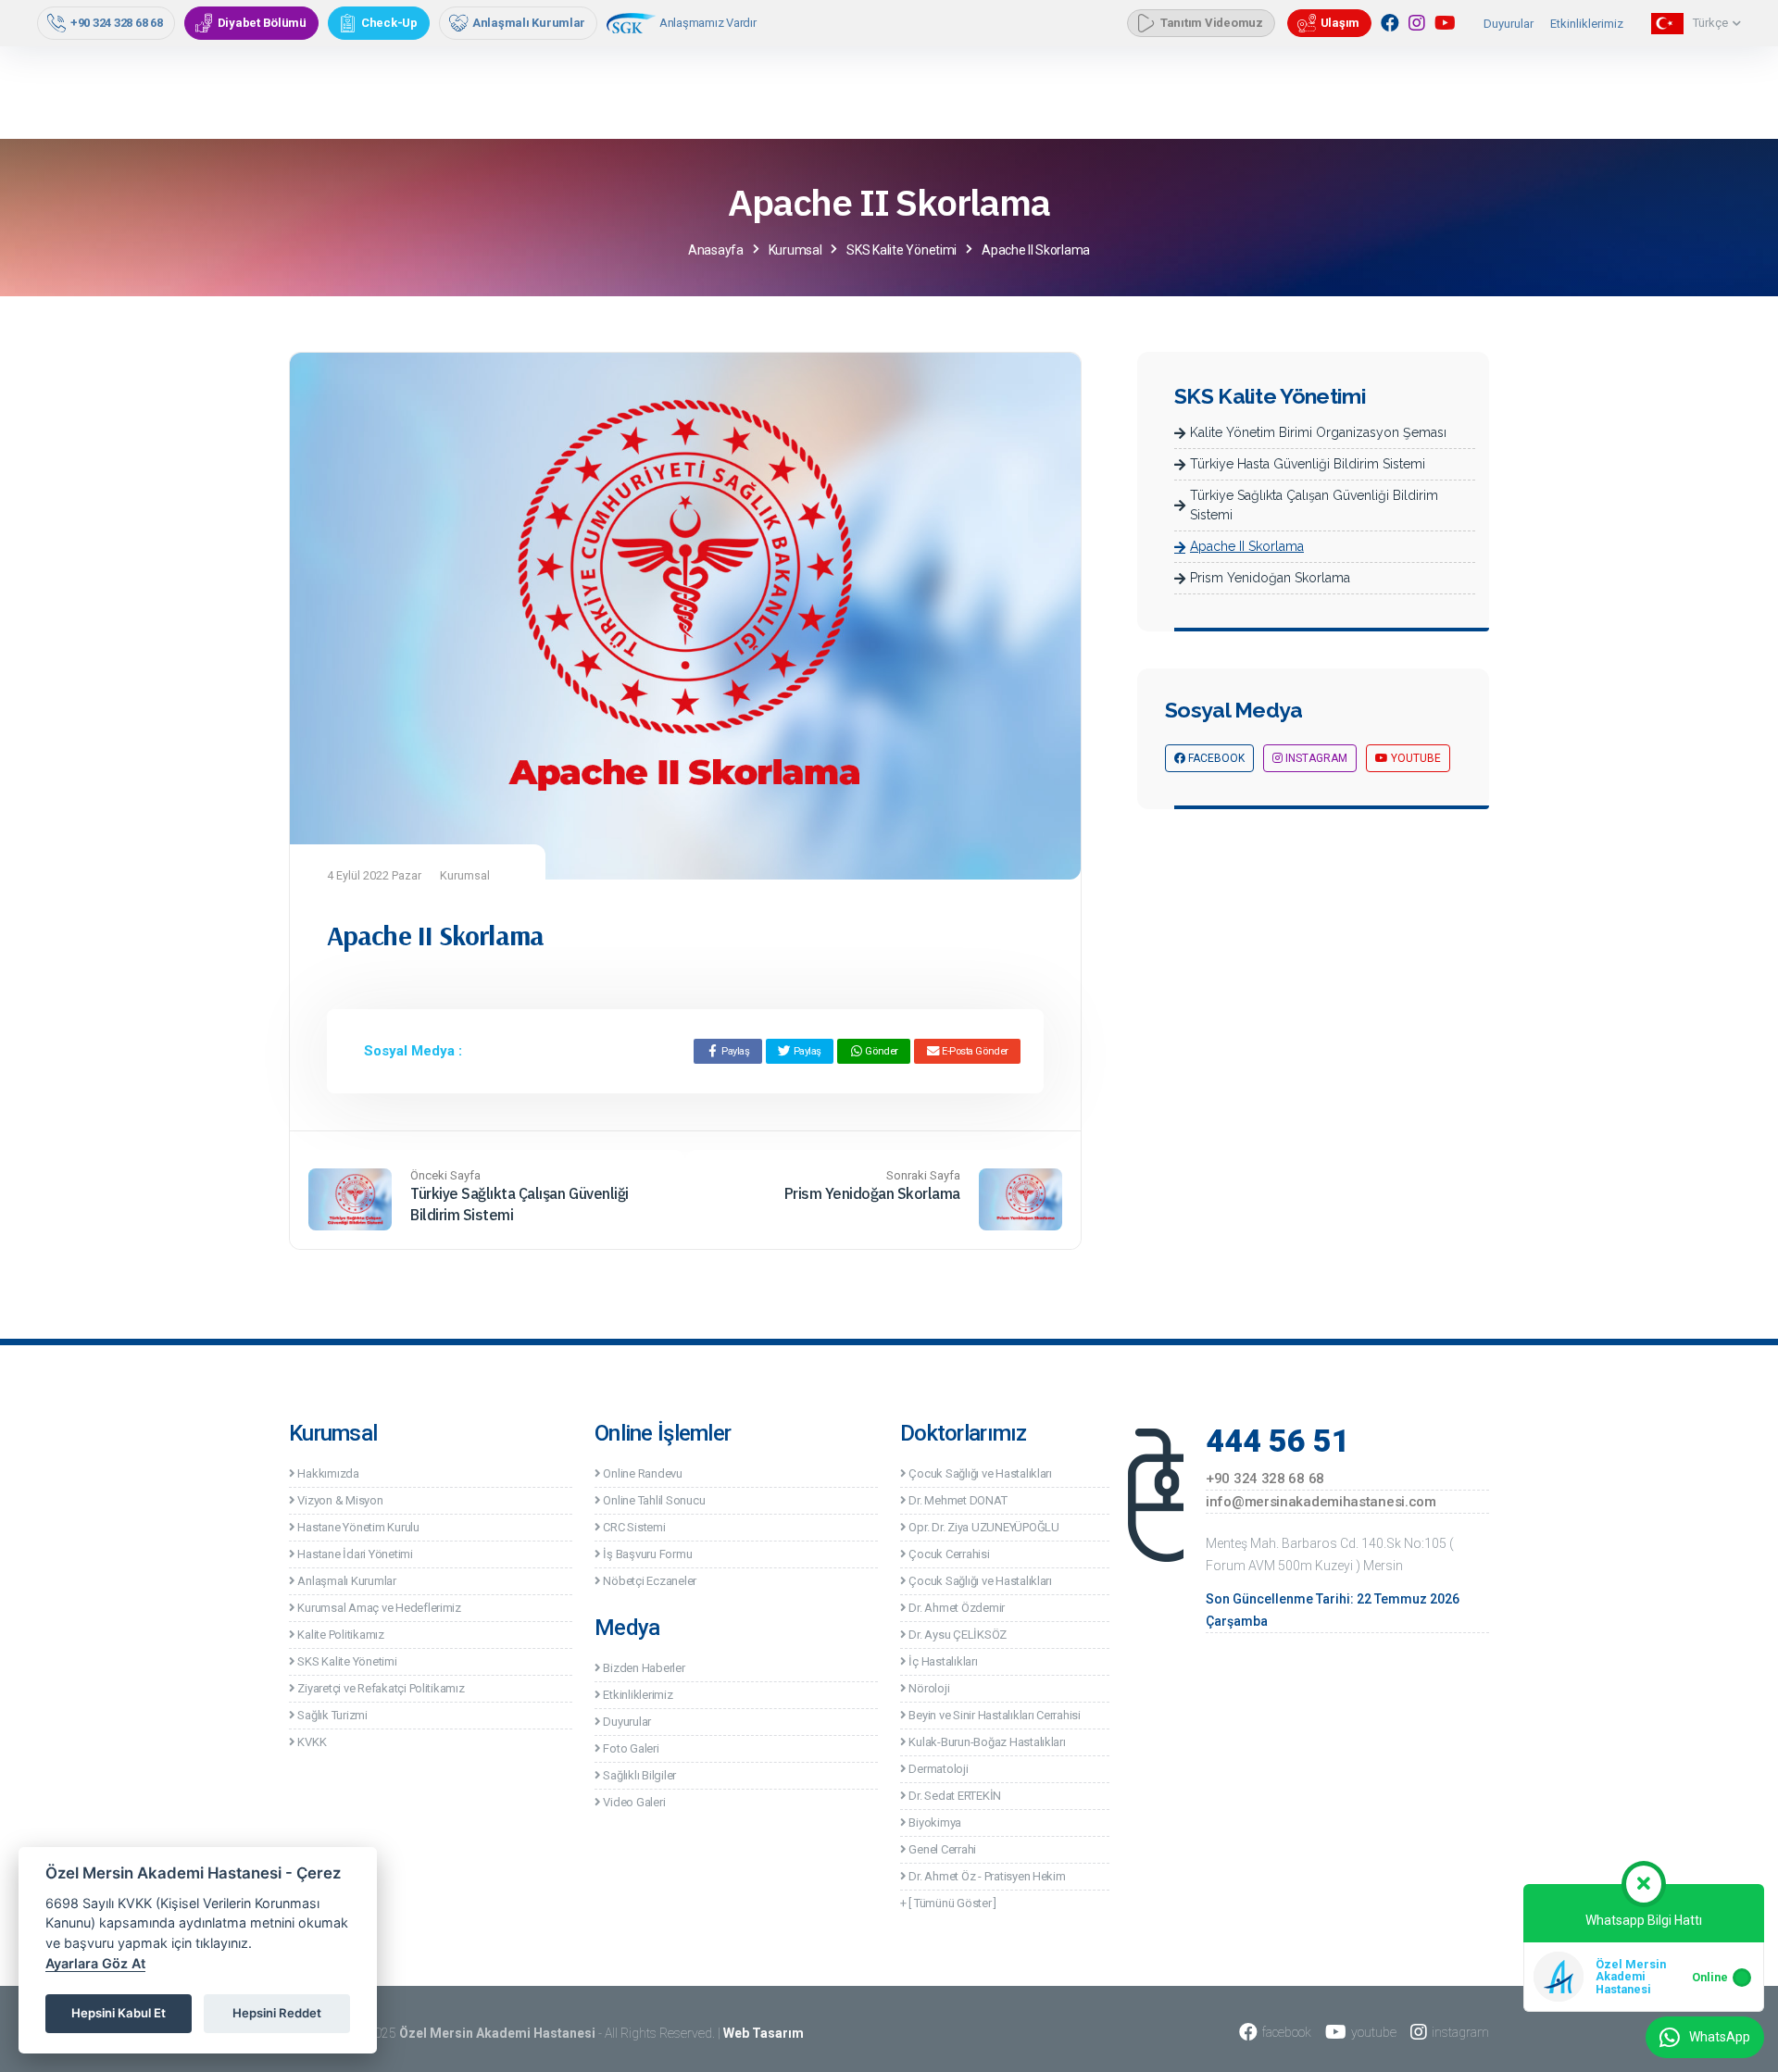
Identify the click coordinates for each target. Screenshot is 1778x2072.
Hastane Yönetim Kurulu (357, 1527)
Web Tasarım (764, 2033)
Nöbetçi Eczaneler (649, 1581)
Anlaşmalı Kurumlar (529, 23)
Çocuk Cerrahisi (948, 1554)
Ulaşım (1340, 23)
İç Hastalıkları (942, 1661)
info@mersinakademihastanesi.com (1321, 1502)
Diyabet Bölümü (262, 23)
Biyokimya (934, 1822)
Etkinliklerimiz (1587, 24)
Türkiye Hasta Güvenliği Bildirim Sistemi (1308, 464)
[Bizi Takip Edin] (1390, 23)
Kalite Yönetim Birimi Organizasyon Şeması (1318, 432)
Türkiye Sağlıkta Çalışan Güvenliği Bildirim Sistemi (1314, 505)
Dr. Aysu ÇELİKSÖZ (957, 1635)
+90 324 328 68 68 (117, 23)
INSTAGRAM (1315, 758)
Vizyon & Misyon (339, 1500)
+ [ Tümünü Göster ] (948, 1903)
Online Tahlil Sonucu (653, 1500)
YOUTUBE (1415, 758)
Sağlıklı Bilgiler (639, 1775)
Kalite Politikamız (340, 1635)
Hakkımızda (327, 1473)
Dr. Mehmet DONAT (957, 1500)
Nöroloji (928, 1688)
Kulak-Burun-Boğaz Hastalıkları (986, 1742)
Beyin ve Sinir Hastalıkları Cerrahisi (994, 1715)
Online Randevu (642, 1473)
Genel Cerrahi (941, 1849)
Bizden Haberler (643, 1668)
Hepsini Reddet (277, 2013)
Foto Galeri (630, 1748)
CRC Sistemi (633, 1527)
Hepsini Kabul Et (119, 2013)
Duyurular (1509, 24)
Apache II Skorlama (1247, 546)
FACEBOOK (1215, 758)
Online (1710, 1977)
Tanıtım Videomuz (1212, 23)
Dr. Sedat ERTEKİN (954, 1796)
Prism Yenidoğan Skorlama (872, 1193)
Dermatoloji (938, 1769)
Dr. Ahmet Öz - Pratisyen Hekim (986, 1876)
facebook (1287, 2032)
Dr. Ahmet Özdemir (956, 1608)
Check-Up (389, 23)
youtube (1374, 2032)
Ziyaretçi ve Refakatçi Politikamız (380, 1688)
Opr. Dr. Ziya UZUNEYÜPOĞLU (983, 1527)
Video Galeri (633, 1802)
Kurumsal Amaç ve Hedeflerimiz (378, 1608)
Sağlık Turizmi (332, 1715)
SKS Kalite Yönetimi (346, 1661)
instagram (1460, 2032)
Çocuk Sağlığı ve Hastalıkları (979, 1473)
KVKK (311, 1742)
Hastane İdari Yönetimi (354, 1554)
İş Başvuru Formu (646, 1554)
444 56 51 (1278, 1441)
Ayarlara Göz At (95, 1963)
